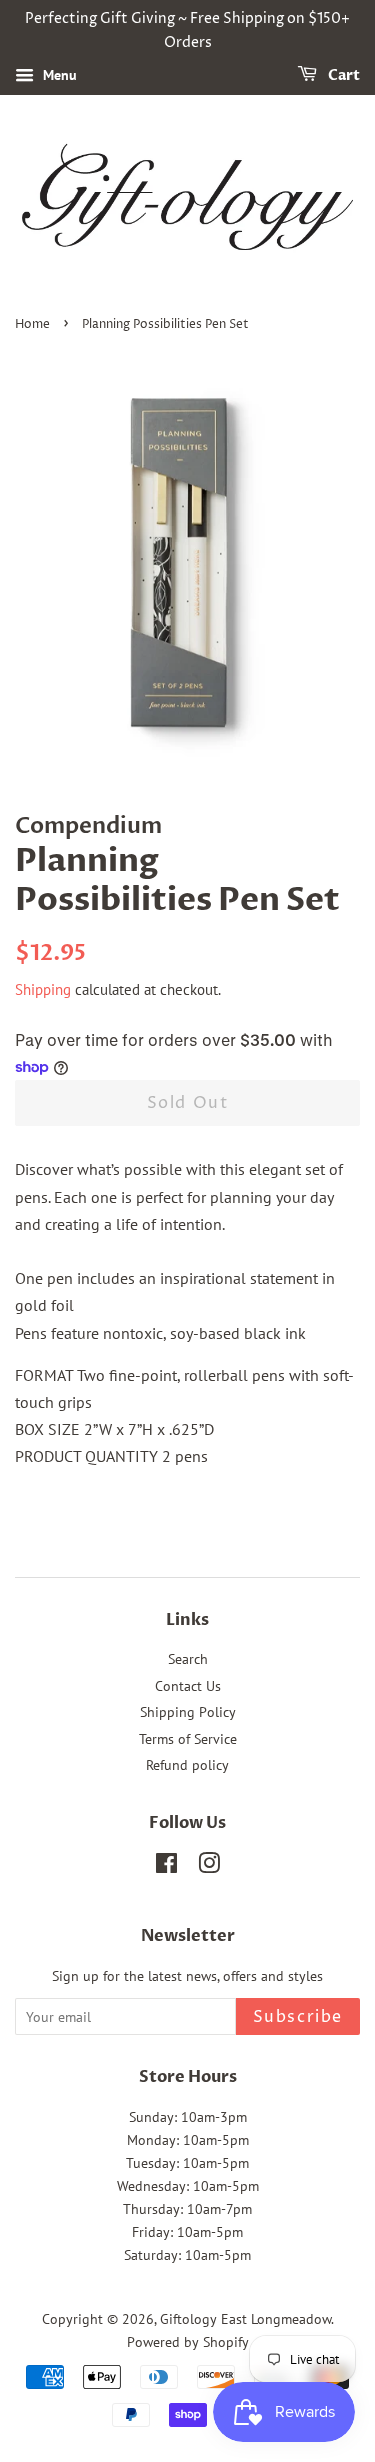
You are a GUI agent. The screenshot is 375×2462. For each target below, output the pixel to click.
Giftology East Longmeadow (245, 2319)
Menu (58, 75)
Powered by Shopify (188, 2342)
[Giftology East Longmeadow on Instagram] (209, 1867)
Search (188, 1659)
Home (32, 324)
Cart (342, 75)
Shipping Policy (188, 1712)
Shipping (43, 989)
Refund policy (187, 1765)
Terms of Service (188, 1739)
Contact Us (188, 1686)
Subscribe (298, 2017)
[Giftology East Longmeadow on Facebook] (166, 1867)
